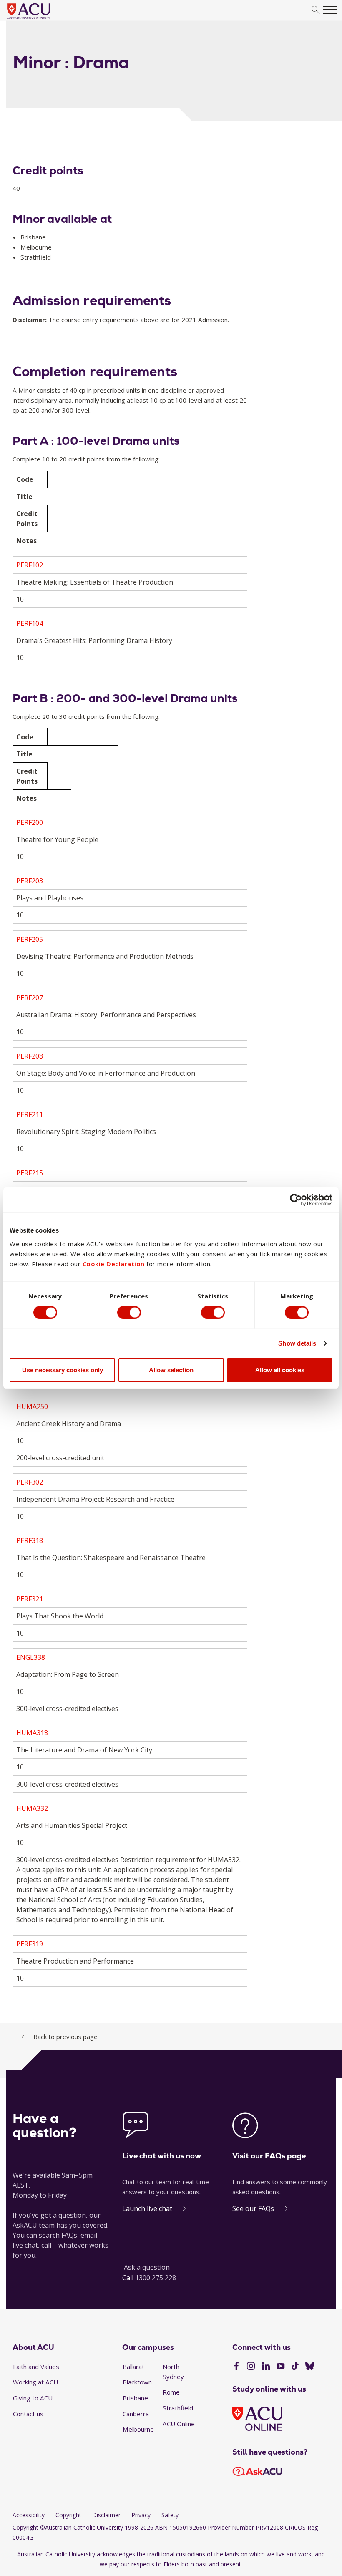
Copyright (68, 2515)
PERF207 (30, 998)
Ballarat (133, 2367)
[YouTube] (280, 2367)
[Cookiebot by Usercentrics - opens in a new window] (296, 1200)
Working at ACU (35, 2382)
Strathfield (178, 2408)
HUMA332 (32, 1808)
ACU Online (179, 2424)
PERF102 (30, 565)
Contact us (28, 2414)
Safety (170, 2515)
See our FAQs (253, 2208)
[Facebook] (236, 2367)
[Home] (41, 19)
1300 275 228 (156, 2278)
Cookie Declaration (114, 1263)
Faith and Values (36, 2367)
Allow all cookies (280, 1370)
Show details (297, 1343)
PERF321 (30, 1599)
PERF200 (30, 822)
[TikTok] (295, 2367)
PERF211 (30, 1114)
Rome (171, 2392)
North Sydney (173, 2372)
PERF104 (30, 623)
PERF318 (30, 1540)
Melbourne (138, 2429)
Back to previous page (65, 2037)
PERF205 (30, 939)
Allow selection (171, 1370)
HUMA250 (32, 1406)
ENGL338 (31, 1657)
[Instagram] (251, 2367)
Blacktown (137, 2382)
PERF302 (30, 1482)
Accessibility (29, 2515)
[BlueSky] (310, 2367)
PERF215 (30, 1173)
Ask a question (147, 2267)
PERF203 (30, 881)
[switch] (129, 1313)
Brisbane (135, 2398)
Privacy (141, 2515)
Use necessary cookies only (63, 1370)
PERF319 (30, 1944)
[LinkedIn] (266, 2367)
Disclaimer (106, 2515)
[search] (316, 10)
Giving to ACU (33, 2398)
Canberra (136, 2414)
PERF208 (30, 1056)
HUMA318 (32, 1733)
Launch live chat (147, 2208)
